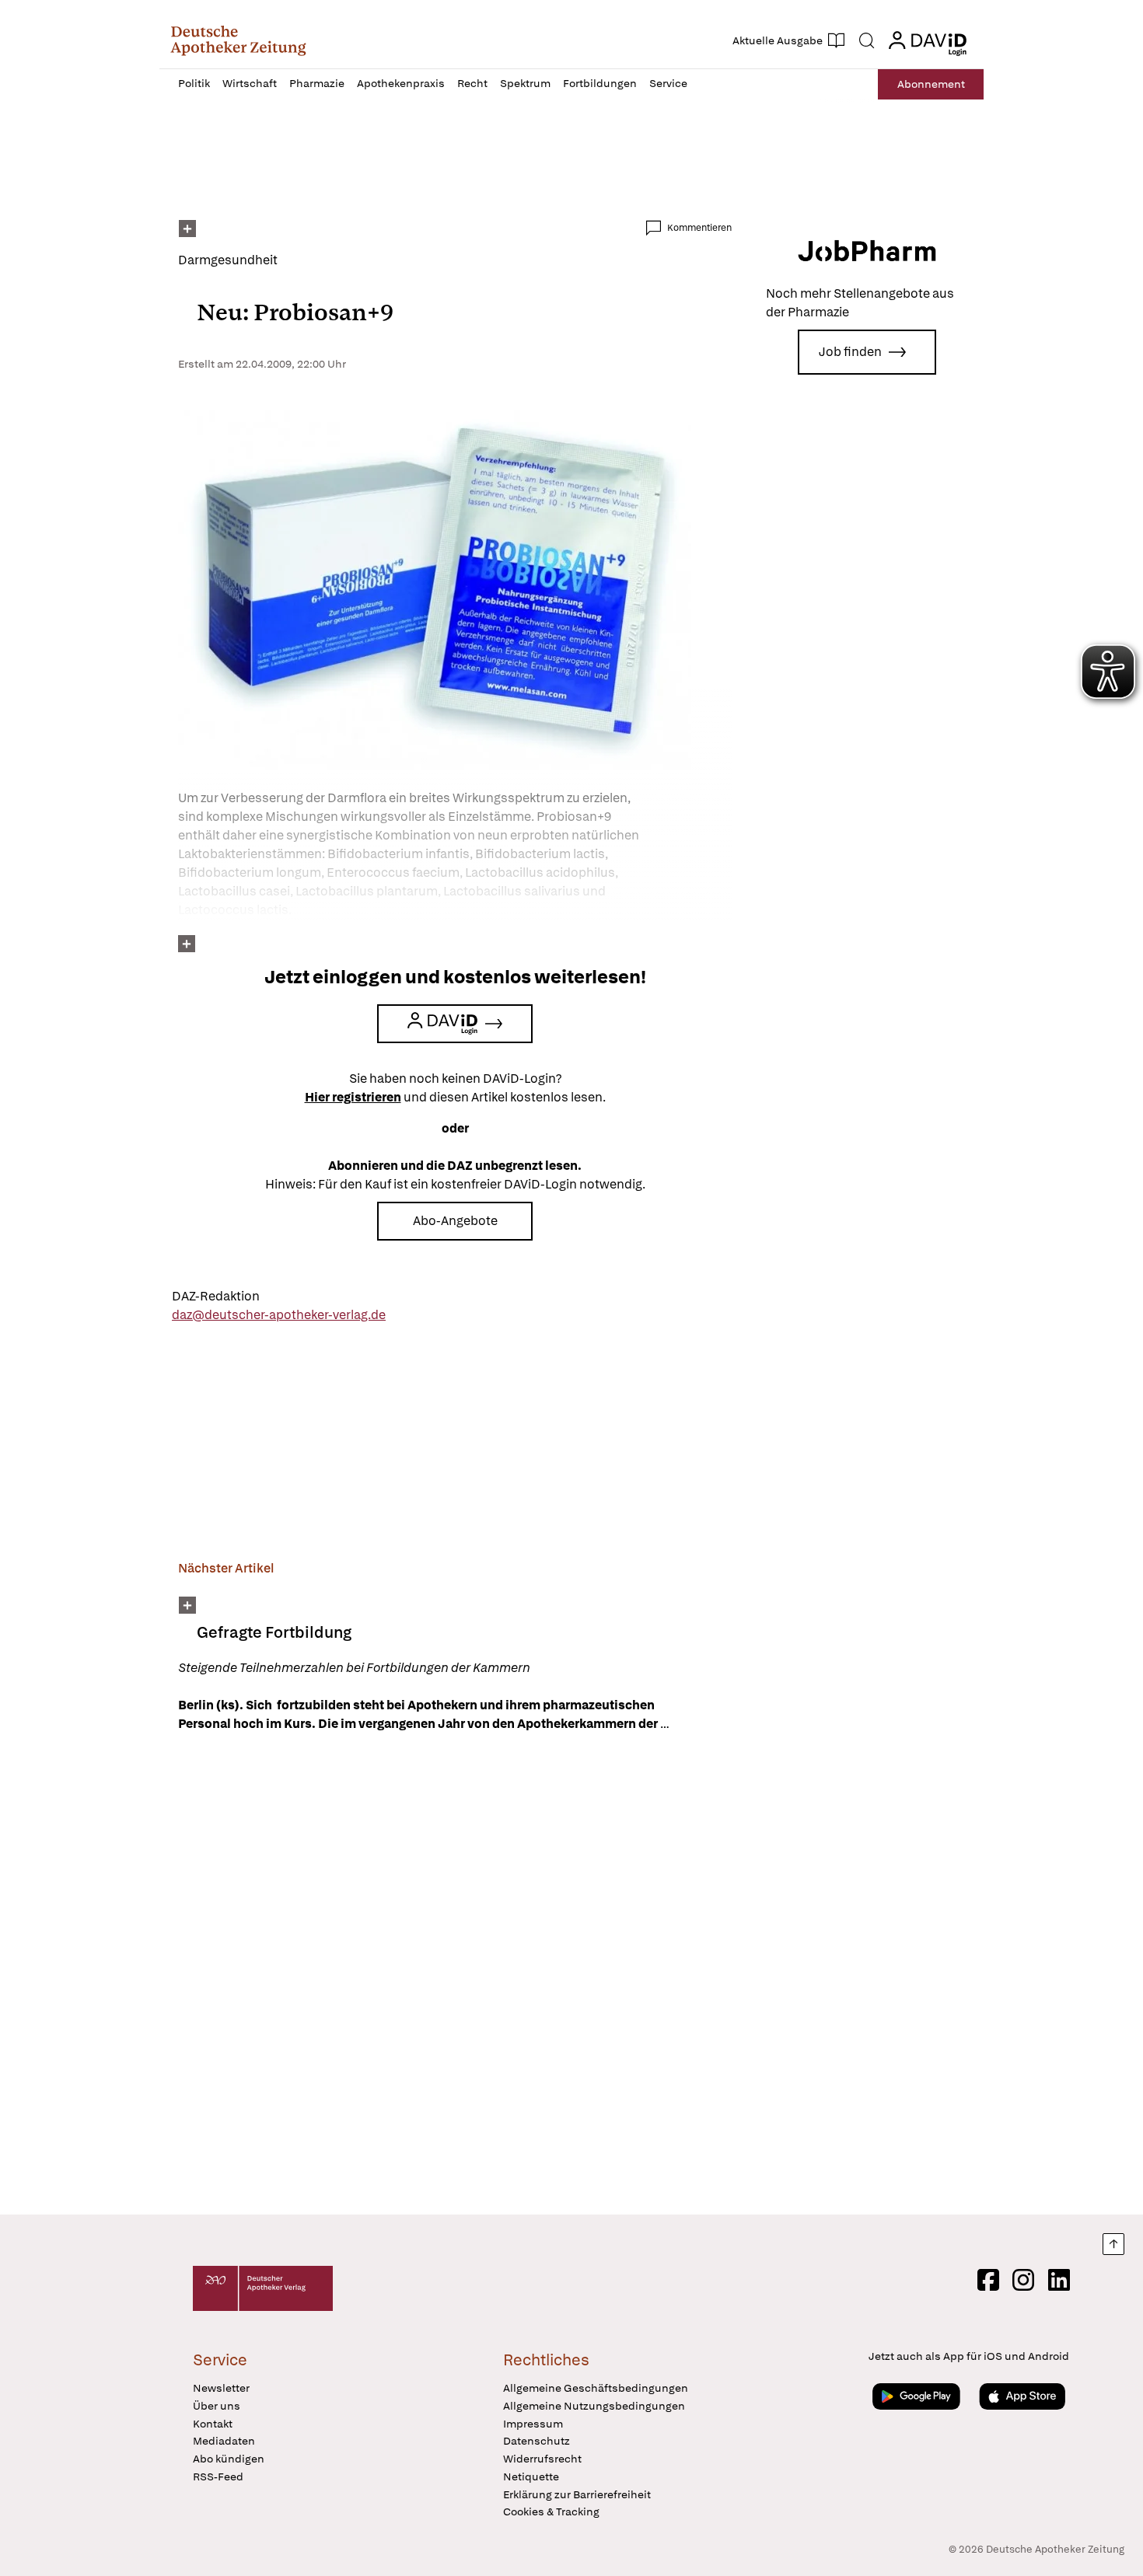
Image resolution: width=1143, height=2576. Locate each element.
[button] (238, 40)
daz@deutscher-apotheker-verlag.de (279, 1315)
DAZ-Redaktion (216, 1296)
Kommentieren (699, 228)
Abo (931, 84)
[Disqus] (455, 1976)
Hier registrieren (353, 1097)
